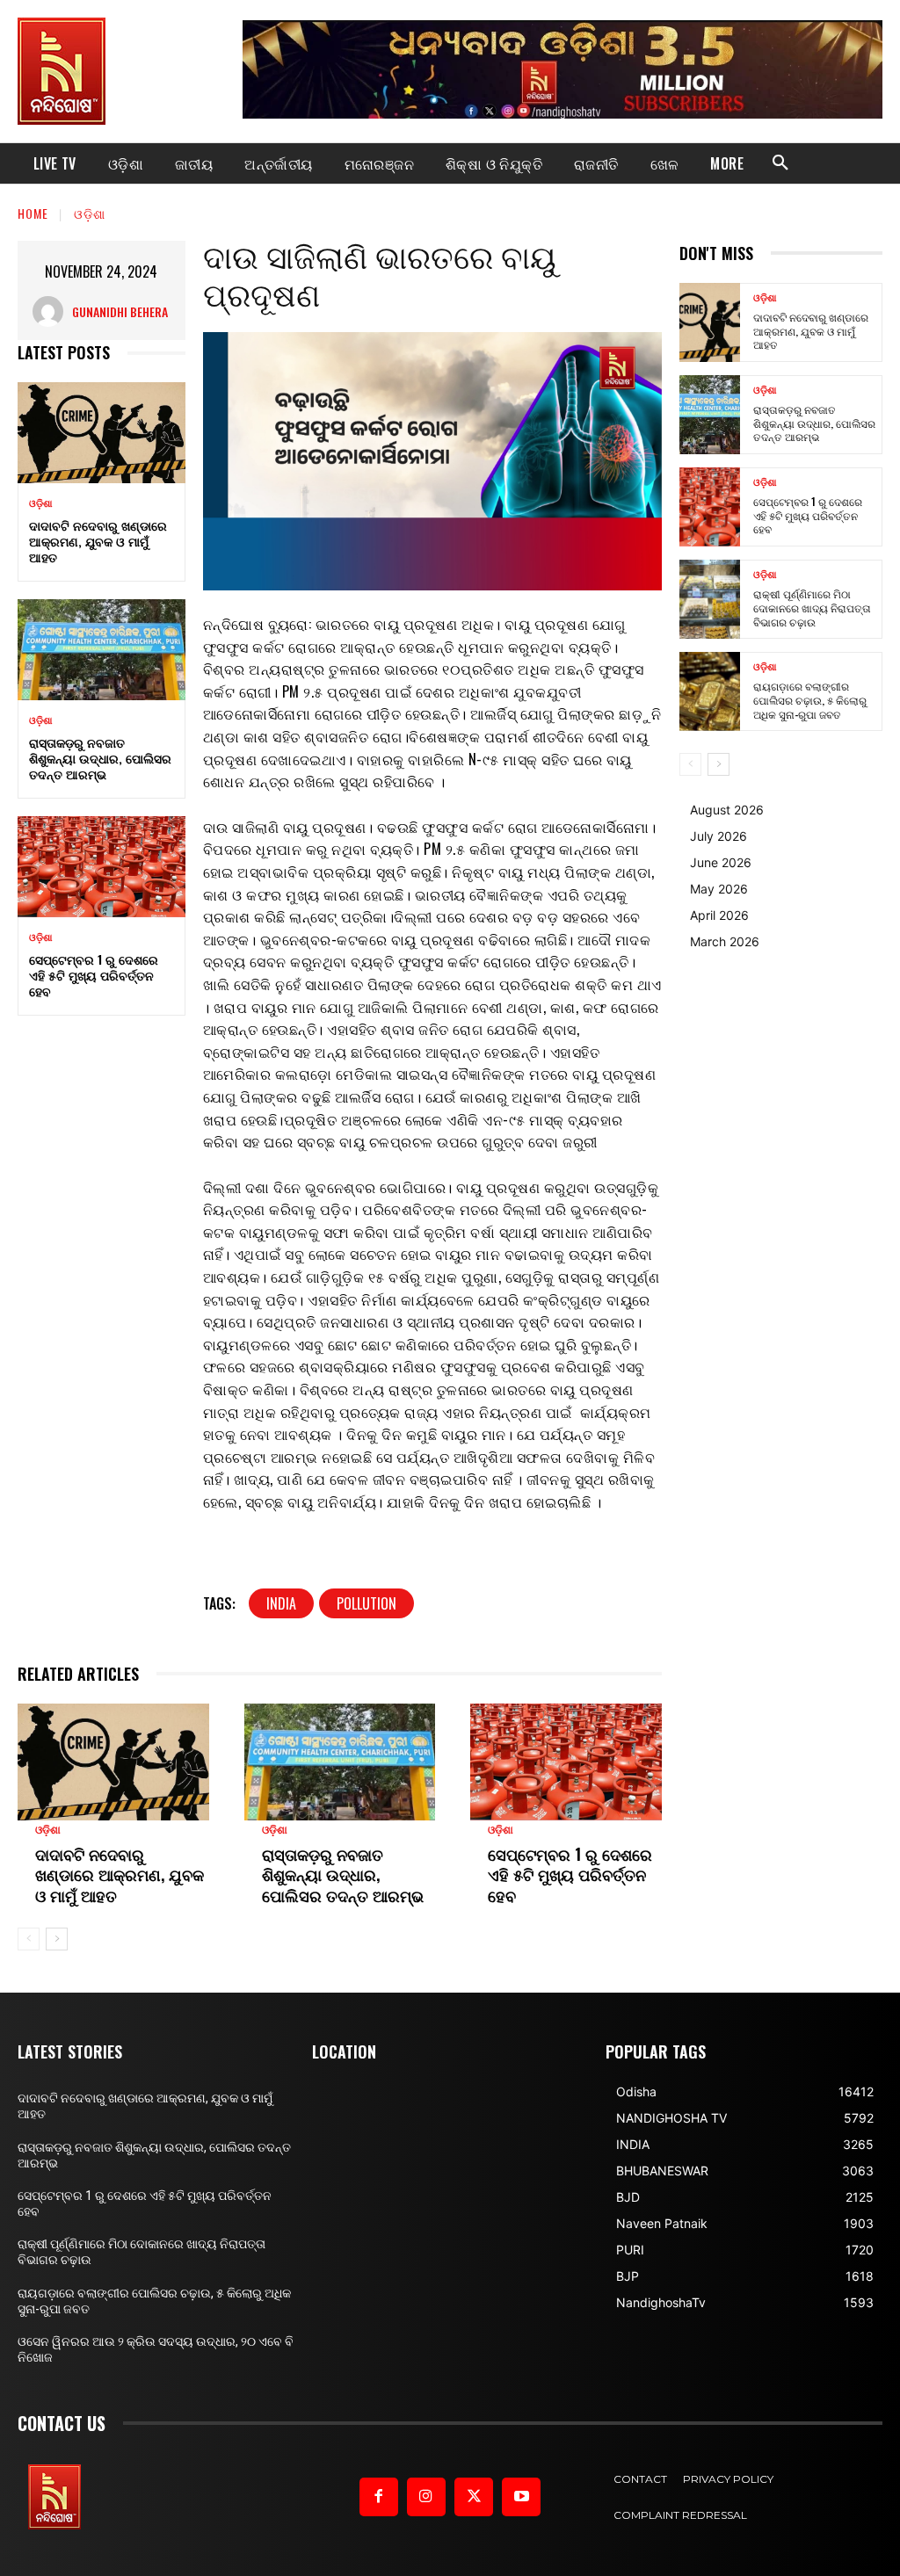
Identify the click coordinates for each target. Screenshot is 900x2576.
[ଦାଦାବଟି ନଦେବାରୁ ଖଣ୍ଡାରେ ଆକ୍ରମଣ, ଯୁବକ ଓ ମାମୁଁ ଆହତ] (102, 432)
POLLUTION (367, 1603)
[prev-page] (29, 1939)
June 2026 (721, 862)
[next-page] (57, 1939)
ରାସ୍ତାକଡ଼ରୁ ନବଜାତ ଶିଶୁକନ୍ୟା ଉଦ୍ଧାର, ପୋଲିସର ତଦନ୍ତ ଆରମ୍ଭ (100, 758)
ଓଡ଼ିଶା (90, 213)
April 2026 (719, 915)
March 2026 (725, 941)
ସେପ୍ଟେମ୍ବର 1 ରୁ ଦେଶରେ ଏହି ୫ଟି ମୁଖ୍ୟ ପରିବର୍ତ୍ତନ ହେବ (94, 975)
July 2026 (719, 836)
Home (33, 213)
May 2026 (719, 889)
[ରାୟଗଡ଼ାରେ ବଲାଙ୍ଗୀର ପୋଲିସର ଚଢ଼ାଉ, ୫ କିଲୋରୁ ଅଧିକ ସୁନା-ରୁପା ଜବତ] (710, 691)
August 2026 (727, 810)
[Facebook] (379, 2497)
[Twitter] (474, 2497)
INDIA (281, 1603)
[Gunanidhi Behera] (52, 311)
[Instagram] (426, 2497)
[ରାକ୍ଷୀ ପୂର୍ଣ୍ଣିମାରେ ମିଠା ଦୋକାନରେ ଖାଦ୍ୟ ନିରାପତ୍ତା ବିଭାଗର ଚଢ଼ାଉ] (710, 599)
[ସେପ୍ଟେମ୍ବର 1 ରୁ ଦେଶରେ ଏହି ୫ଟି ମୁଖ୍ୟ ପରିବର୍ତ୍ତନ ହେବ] (102, 866)
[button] (780, 163)
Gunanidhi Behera (120, 311)
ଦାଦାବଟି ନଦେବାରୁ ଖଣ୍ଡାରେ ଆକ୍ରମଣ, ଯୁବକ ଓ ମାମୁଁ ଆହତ (98, 541)
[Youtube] (521, 2497)
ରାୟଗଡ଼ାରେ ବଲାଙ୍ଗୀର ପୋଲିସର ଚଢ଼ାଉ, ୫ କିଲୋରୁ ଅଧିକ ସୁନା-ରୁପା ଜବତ (810, 699)
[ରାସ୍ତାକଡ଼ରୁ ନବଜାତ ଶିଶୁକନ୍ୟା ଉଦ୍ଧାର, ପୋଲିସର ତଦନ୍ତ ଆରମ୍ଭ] (102, 649)
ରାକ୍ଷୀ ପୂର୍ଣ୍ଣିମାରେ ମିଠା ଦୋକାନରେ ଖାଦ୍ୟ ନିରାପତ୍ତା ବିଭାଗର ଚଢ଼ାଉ (812, 607)
